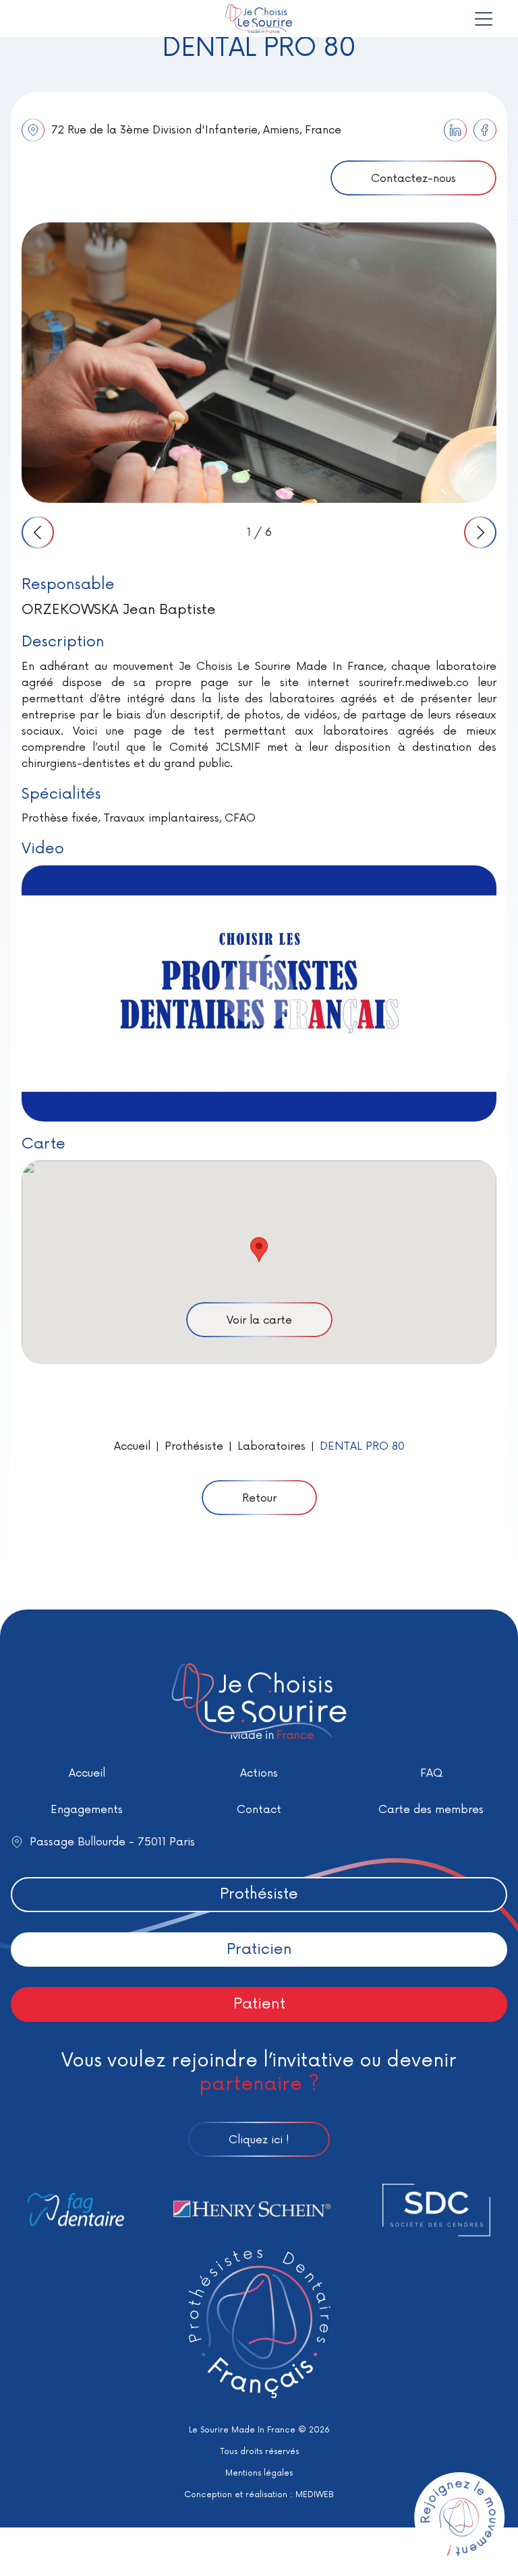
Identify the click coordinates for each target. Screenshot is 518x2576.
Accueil (132, 1446)
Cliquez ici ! (259, 2140)
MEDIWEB (315, 2495)
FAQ (431, 1773)
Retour (259, 1498)
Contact (259, 1810)
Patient (259, 2004)
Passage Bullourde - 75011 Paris (112, 1842)
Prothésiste (194, 1446)
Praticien (259, 1950)
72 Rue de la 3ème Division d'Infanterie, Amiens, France (196, 130)
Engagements (87, 1810)
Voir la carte (259, 1320)
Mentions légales (259, 2473)
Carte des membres (431, 1810)
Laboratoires (271, 1446)
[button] (259, 1250)
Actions (259, 1773)
